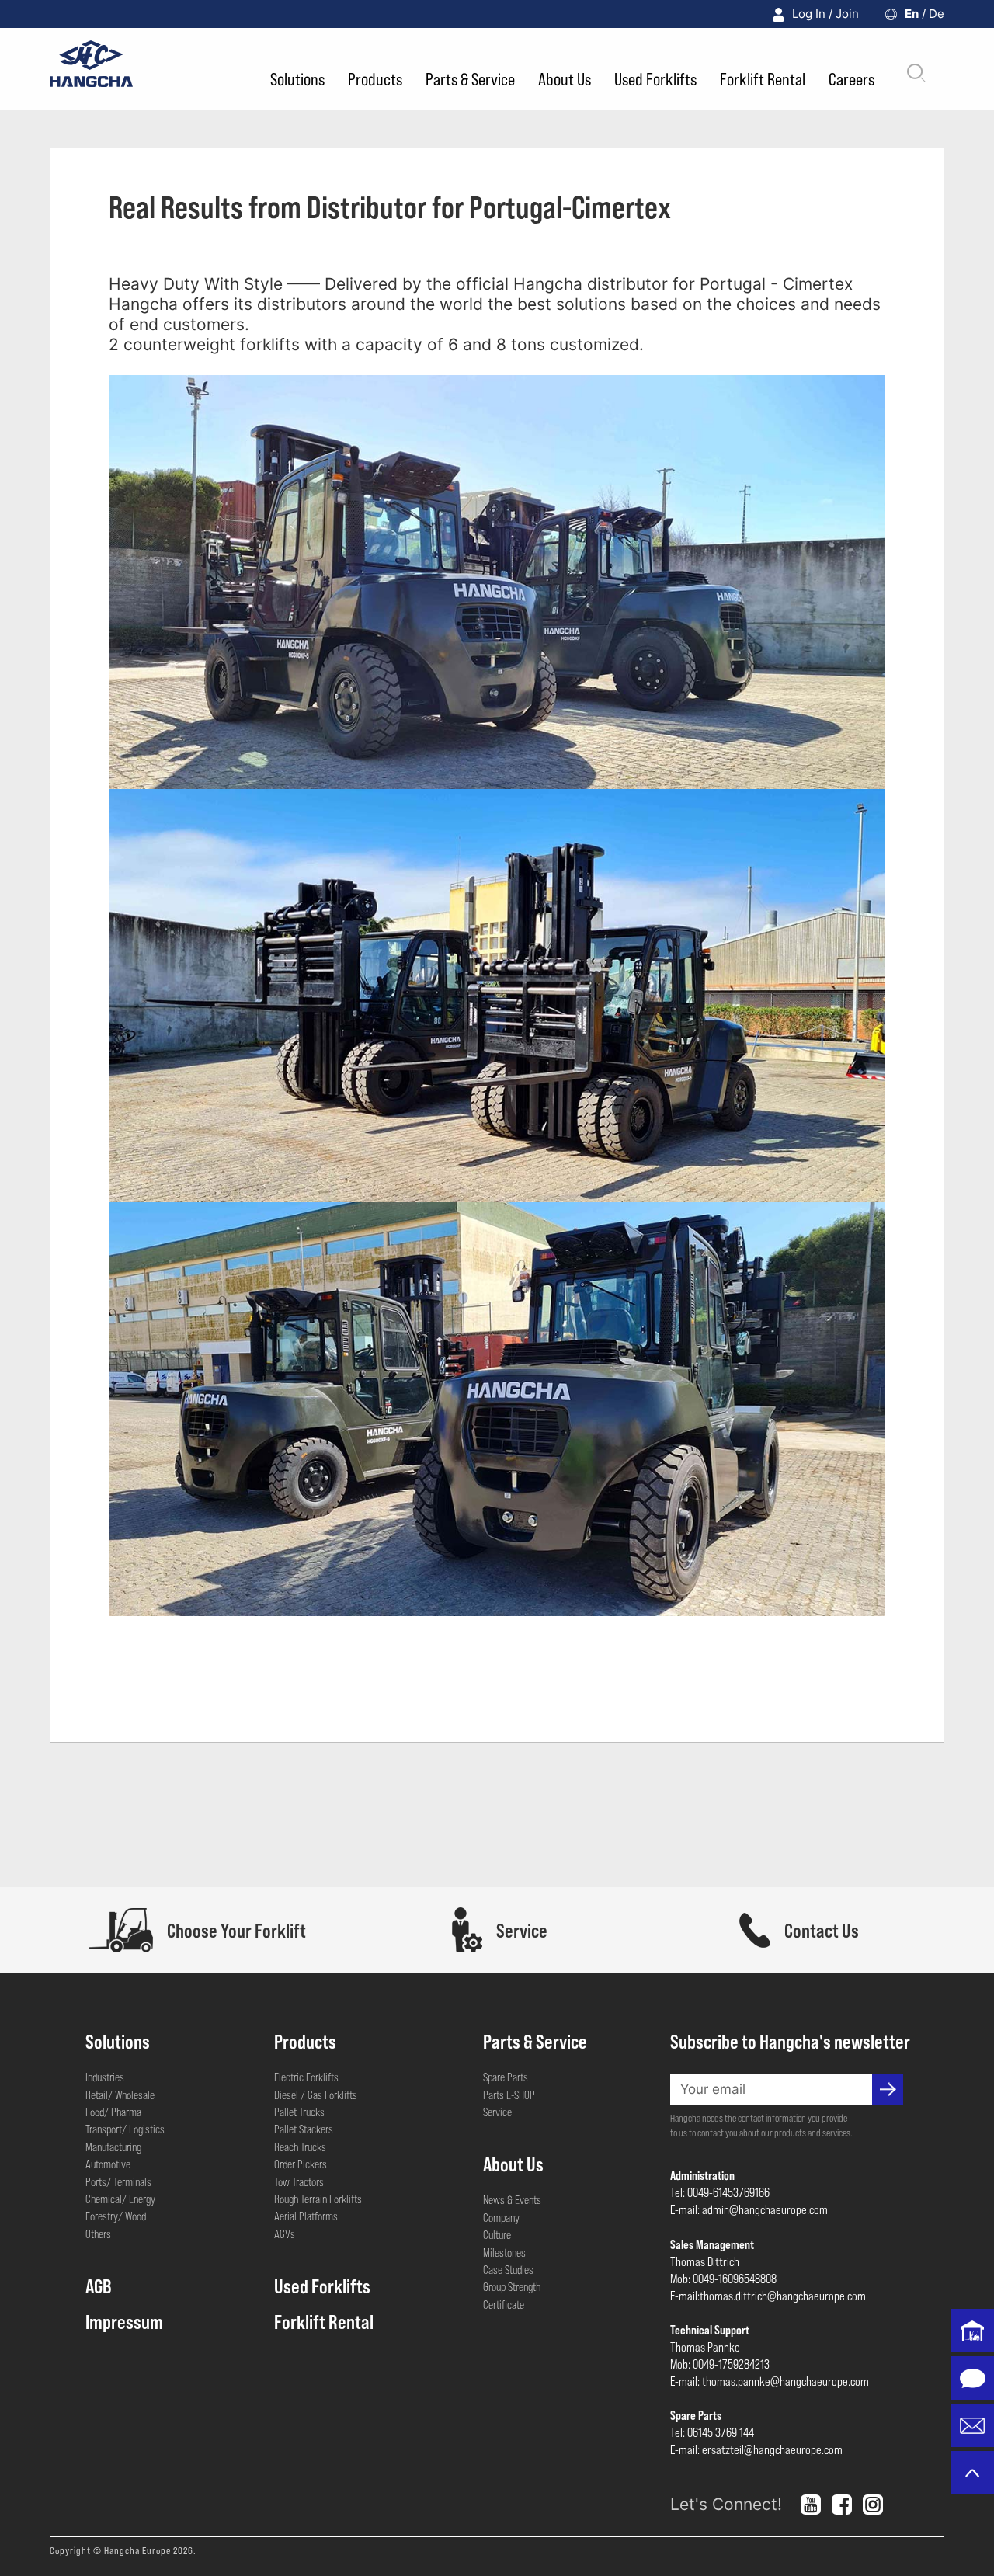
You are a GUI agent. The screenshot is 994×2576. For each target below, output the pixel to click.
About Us (565, 78)
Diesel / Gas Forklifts (316, 2095)
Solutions (297, 78)
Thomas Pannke (705, 2347)
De (937, 14)
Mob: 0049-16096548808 (723, 2278)
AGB (99, 2286)
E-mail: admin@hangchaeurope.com (749, 2209)
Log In (809, 14)
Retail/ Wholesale (120, 2095)
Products (375, 78)
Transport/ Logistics (125, 2129)
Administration (702, 2175)
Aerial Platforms (306, 2216)
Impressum (124, 2321)
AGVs (285, 2234)
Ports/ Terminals (118, 2181)
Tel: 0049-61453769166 (720, 2192)
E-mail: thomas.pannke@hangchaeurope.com (770, 2381)
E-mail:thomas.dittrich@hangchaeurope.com (768, 2295)
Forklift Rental (763, 78)
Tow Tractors (299, 2181)
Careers (852, 78)
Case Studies (508, 2269)
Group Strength (512, 2286)
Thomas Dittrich (705, 2261)
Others (98, 2234)
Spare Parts (506, 2077)
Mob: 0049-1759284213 (720, 2364)
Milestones (504, 2252)
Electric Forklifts (306, 2077)
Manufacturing (113, 2147)
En (912, 14)
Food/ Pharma (113, 2112)
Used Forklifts (655, 78)
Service (497, 2112)
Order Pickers (301, 2164)
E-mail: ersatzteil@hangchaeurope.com (756, 2449)
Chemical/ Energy (120, 2199)
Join (847, 14)
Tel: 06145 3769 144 (712, 2432)
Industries (105, 2077)
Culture (497, 2234)
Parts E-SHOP (509, 2095)
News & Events (512, 2199)
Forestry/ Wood (116, 2216)
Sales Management (712, 2244)
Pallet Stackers (304, 2129)
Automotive (108, 2164)
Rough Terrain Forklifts (318, 2199)
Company (501, 2217)
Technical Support (710, 2329)
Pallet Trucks (299, 2112)
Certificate (504, 2304)
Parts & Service (470, 78)
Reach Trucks (300, 2147)
